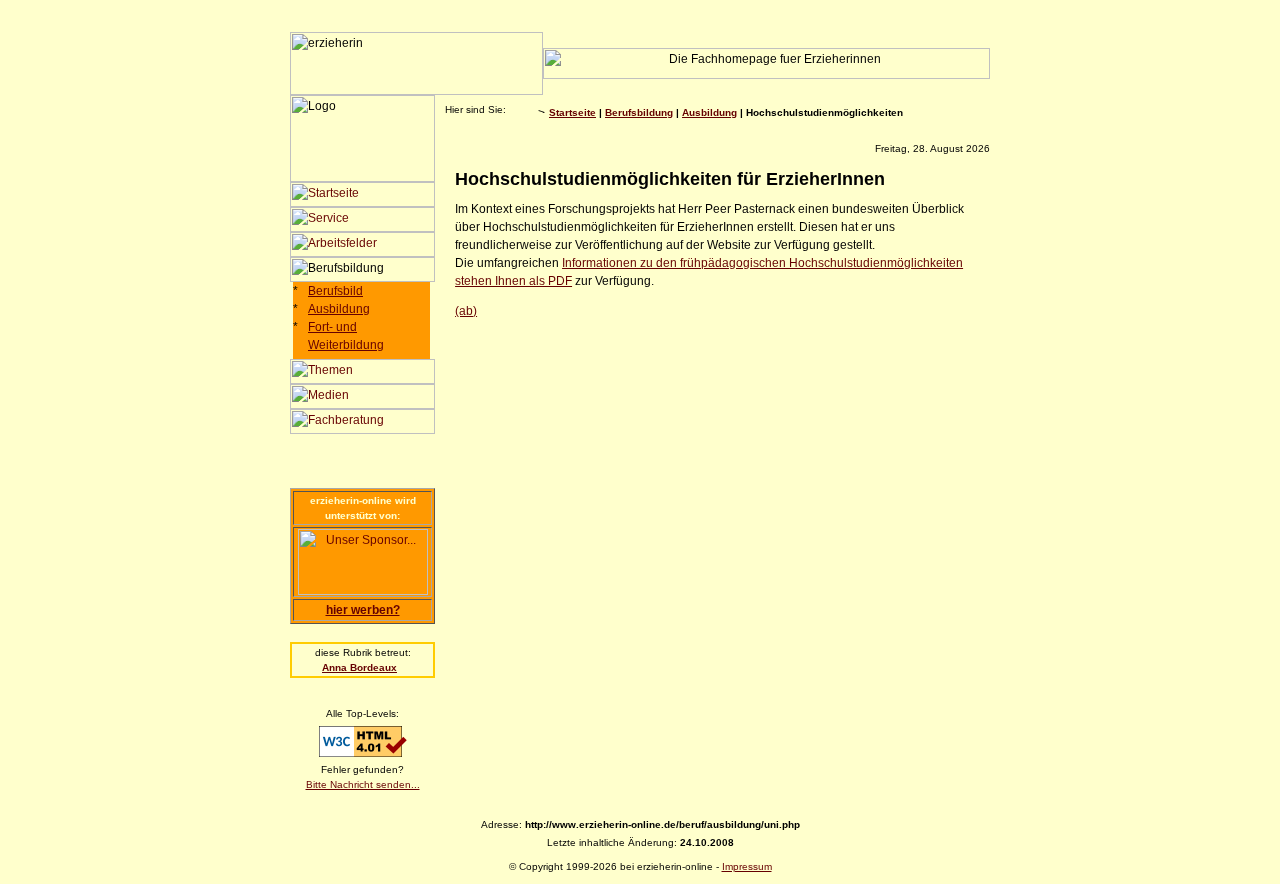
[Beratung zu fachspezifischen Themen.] (362, 430)
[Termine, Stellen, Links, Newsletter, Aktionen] (362, 228)
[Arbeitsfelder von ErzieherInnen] (362, 253)
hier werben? (363, 610)
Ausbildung (339, 309)
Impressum (747, 866)
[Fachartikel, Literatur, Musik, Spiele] (362, 405)
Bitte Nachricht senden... (363, 784)
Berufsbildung (639, 112)
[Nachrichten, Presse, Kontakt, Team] (362, 203)
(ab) (466, 311)
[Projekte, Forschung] (362, 380)
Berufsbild (335, 291)
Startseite (572, 112)
